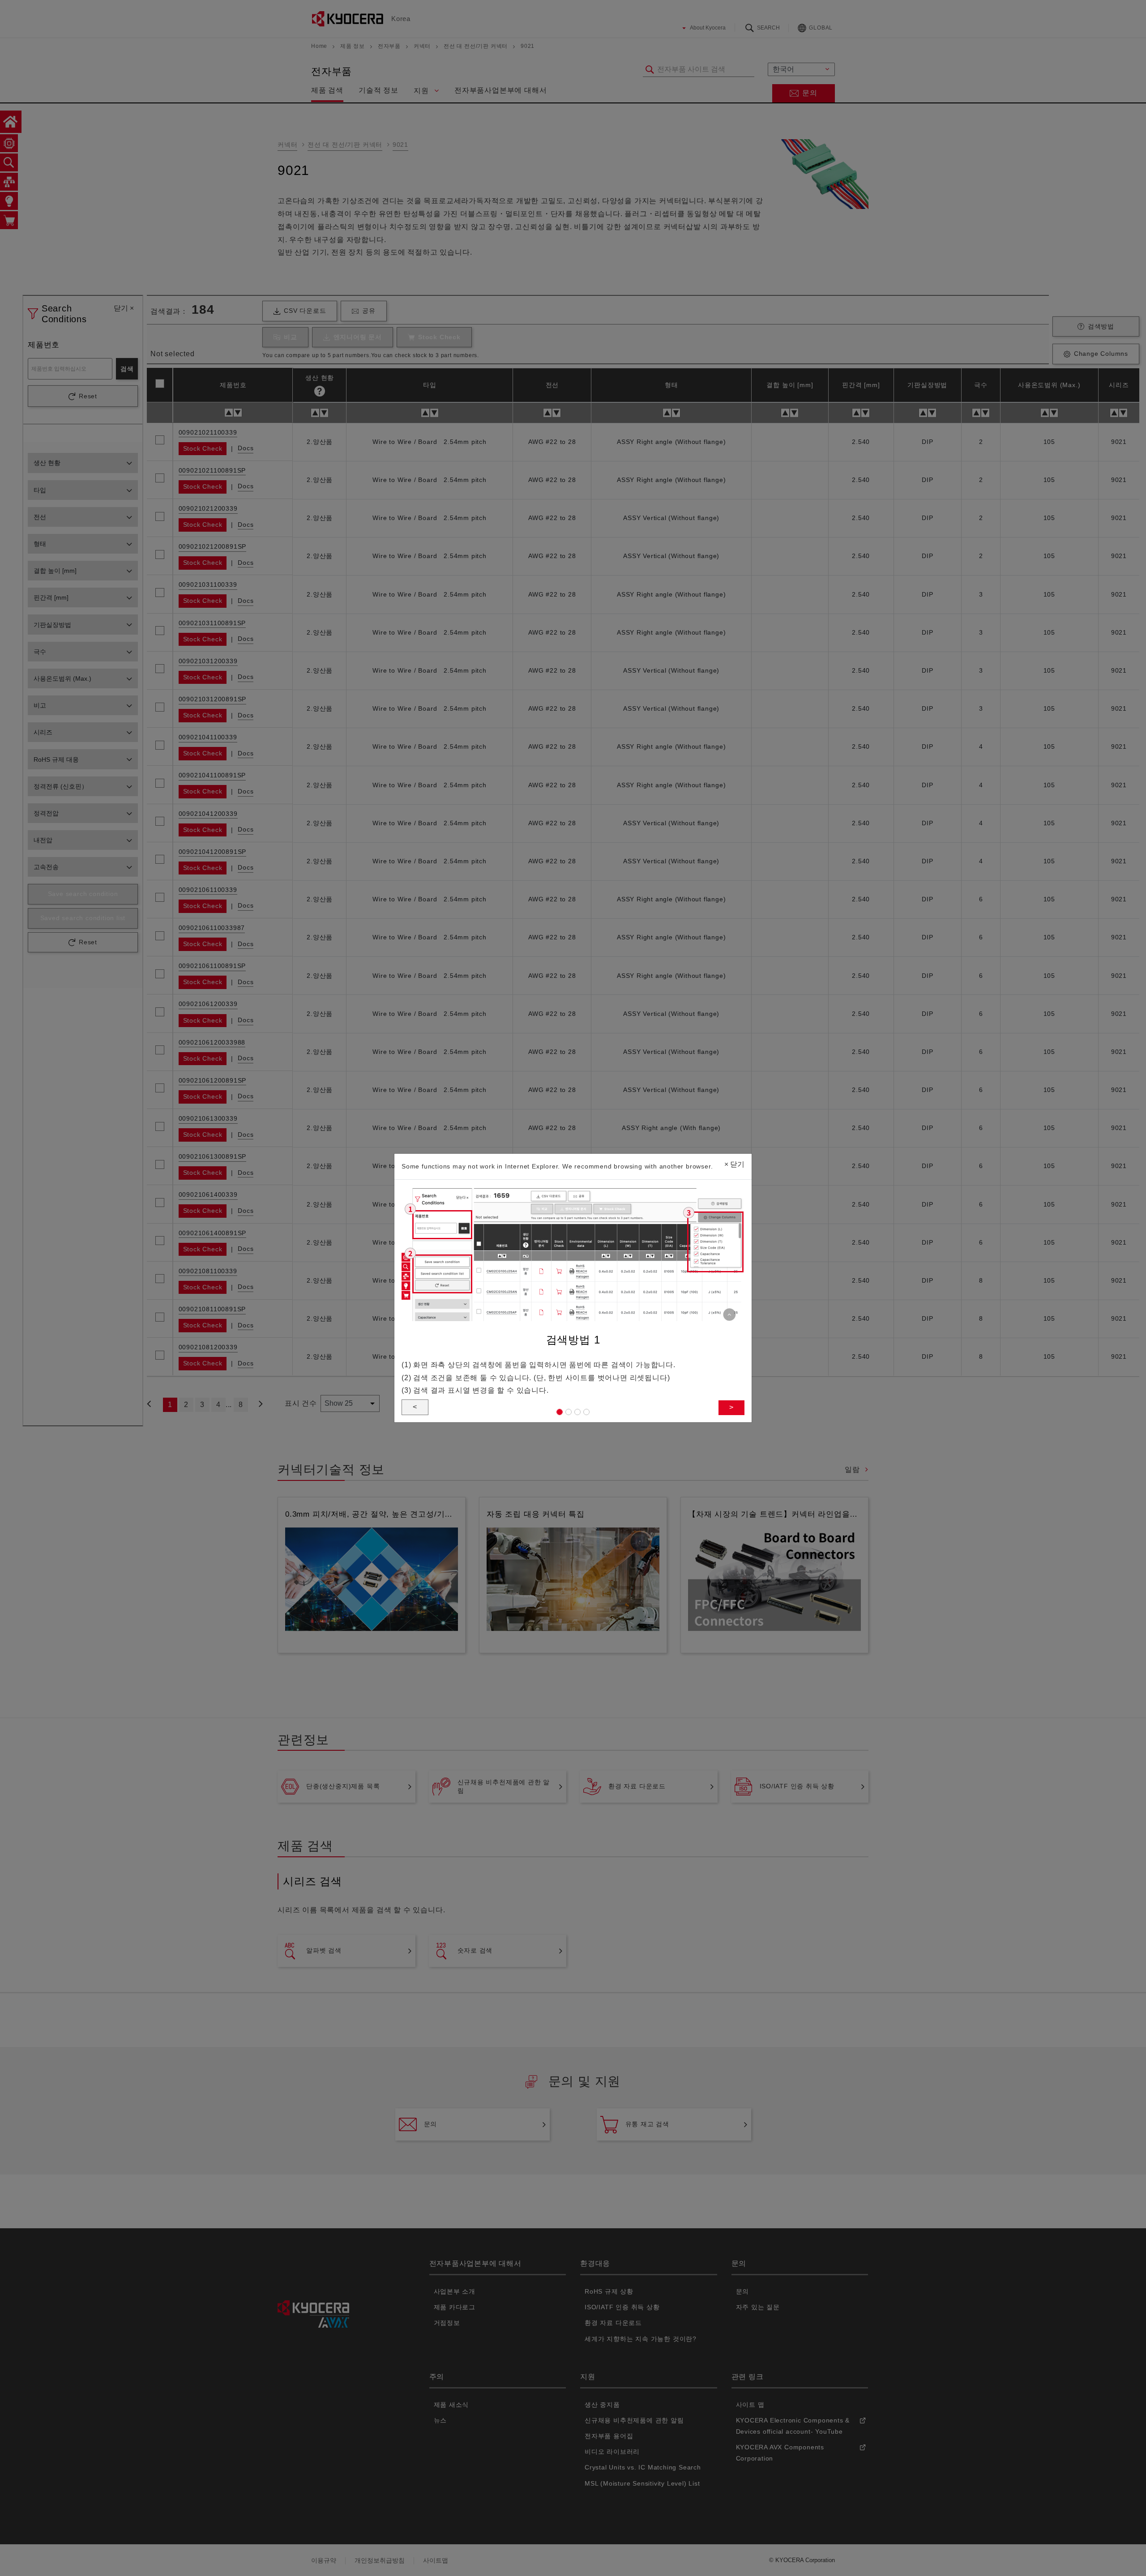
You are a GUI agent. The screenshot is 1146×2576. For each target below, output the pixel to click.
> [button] (731, 1407)
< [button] (415, 1407)
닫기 (734, 1164)
